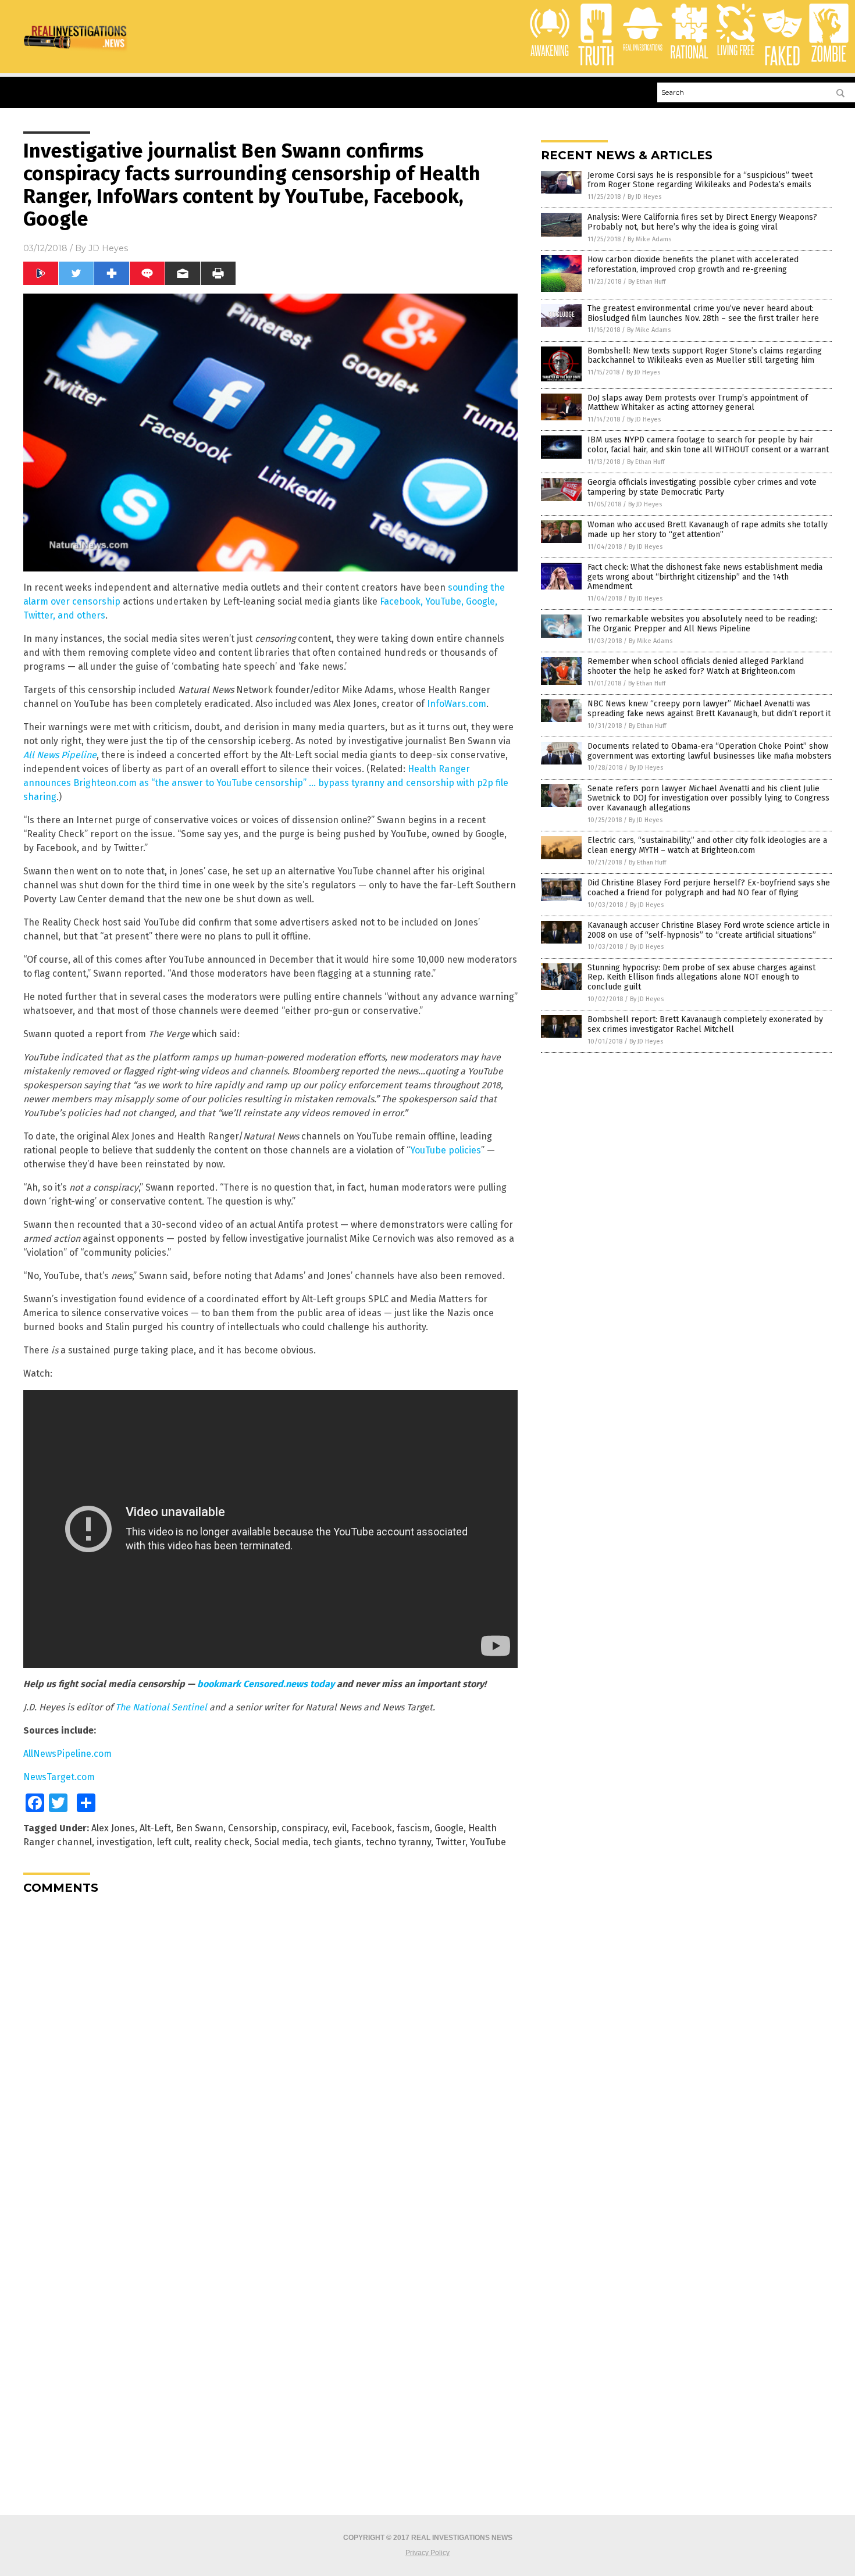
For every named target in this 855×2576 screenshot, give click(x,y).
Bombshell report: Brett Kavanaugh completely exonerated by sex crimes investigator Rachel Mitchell (705, 1024)
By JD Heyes (644, 197)
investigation (124, 1842)
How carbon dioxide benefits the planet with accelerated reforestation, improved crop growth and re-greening (693, 265)
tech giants (337, 1842)
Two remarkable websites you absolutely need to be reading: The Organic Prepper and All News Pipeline (702, 624)
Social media (281, 1842)
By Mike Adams (649, 239)
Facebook (372, 1828)
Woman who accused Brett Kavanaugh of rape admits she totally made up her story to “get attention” (708, 530)
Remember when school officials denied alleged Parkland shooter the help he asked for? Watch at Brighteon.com (696, 666)
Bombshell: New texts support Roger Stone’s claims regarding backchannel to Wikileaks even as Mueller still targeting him (705, 356)
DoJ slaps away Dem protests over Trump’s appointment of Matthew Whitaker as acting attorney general (698, 403)
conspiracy (304, 1828)
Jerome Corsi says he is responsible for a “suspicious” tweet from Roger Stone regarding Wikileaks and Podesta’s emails (700, 180)
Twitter (450, 1842)
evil (339, 1828)
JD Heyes (108, 248)
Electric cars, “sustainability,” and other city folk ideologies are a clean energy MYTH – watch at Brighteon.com (707, 845)
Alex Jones (113, 1828)
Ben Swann (199, 1828)
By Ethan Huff (647, 282)
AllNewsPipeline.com (67, 1754)
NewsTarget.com (59, 1777)
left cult (173, 1842)
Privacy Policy (427, 2553)
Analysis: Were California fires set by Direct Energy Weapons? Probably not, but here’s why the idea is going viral (702, 222)
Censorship (252, 1828)
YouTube (488, 1842)
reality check (222, 1842)
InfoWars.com (457, 704)
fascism (413, 1828)
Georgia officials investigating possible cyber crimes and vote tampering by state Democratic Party (702, 487)
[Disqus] (270, 2049)
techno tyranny (398, 1842)
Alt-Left (155, 1828)
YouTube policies (446, 1150)
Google (449, 1828)
